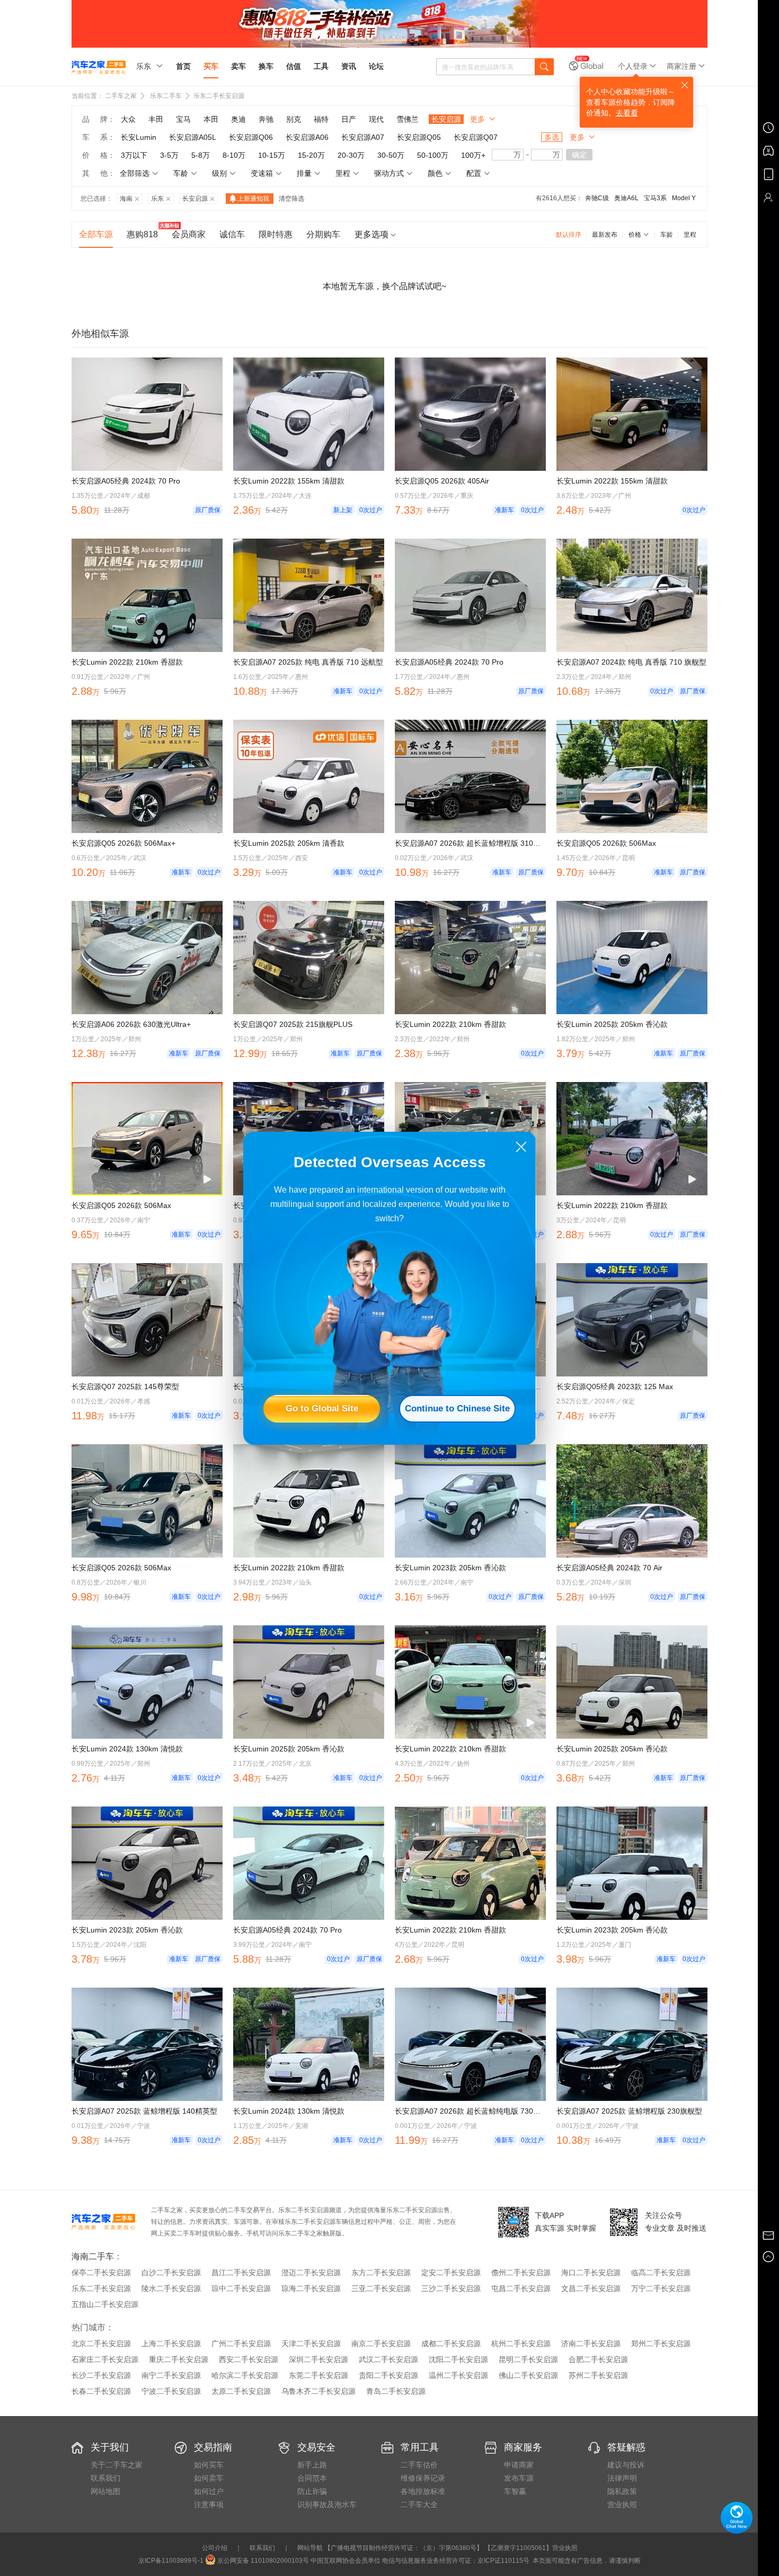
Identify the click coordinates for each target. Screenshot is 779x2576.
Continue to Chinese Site (457, 1408)
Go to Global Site (322, 1408)
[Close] (521, 1147)
